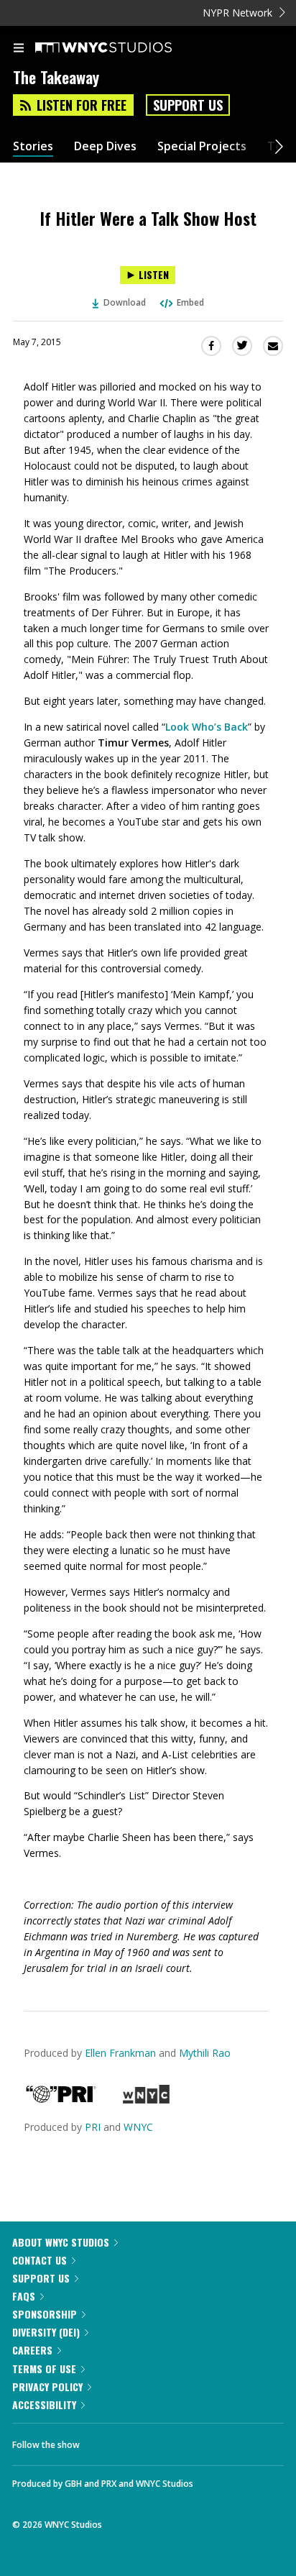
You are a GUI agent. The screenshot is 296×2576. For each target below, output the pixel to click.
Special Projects (202, 146)
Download (125, 302)
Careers (32, 2350)
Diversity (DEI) (46, 2332)
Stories (33, 146)
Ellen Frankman (120, 2053)
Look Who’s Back (207, 727)
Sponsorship (45, 2314)
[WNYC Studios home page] (121, 48)
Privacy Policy (47, 2387)
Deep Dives (105, 146)
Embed (190, 302)
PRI (93, 2127)
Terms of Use (44, 2369)
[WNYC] (146, 2100)
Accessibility (44, 2404)
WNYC (138, 2127)
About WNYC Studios (61, 2242)
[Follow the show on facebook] (105, 2441)
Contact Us (40, 2260)
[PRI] (61, 2100)
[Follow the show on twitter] (144, 2441)
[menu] (19, 49)
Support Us (188, 105)
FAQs (24, 2296)
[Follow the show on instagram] (183, 2441)
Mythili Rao (205, 2053)
